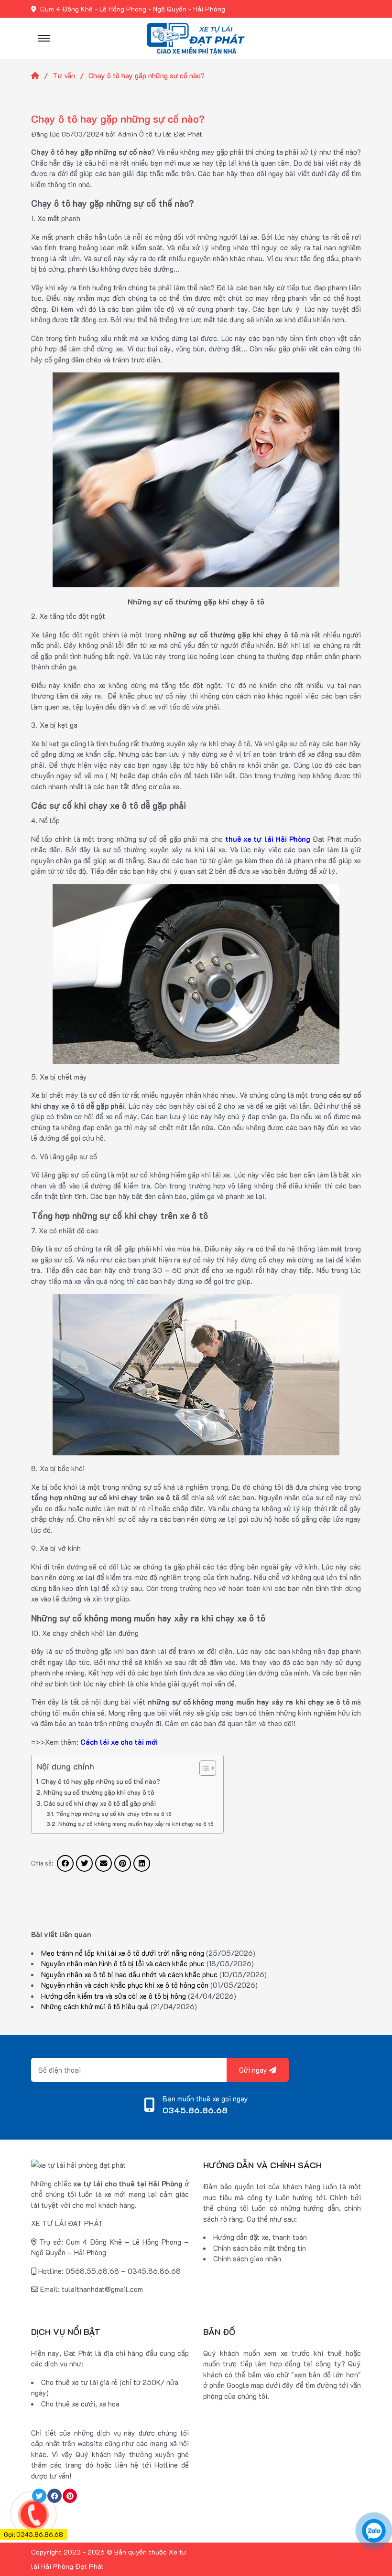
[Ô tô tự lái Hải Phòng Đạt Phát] (196, 37)
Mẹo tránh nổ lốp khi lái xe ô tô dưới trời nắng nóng (123, 1953)
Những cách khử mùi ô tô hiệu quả (95, 2006)
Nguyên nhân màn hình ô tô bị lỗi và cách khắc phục (123, 1963)
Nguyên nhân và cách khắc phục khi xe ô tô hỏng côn (125, 1985)
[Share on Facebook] (65, 1863)
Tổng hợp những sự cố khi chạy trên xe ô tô (114, 1813)
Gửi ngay (254, 2070)
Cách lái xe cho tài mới (119, 1742)
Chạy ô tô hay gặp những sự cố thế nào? (101, 1781)
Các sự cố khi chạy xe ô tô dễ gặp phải (100, 1803)
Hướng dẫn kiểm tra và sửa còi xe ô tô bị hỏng (114, 1996)
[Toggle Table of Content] (203, 1768)
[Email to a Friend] (103, 1863)
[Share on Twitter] (84, 1863)
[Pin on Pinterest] (123, 1863)
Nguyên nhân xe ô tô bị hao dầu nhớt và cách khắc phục (129, 1974)
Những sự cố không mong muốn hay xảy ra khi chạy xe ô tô (136, 1823)
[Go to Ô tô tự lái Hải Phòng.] (42, 75)
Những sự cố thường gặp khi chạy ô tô (99, 1792)
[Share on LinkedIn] (142, 1863)
